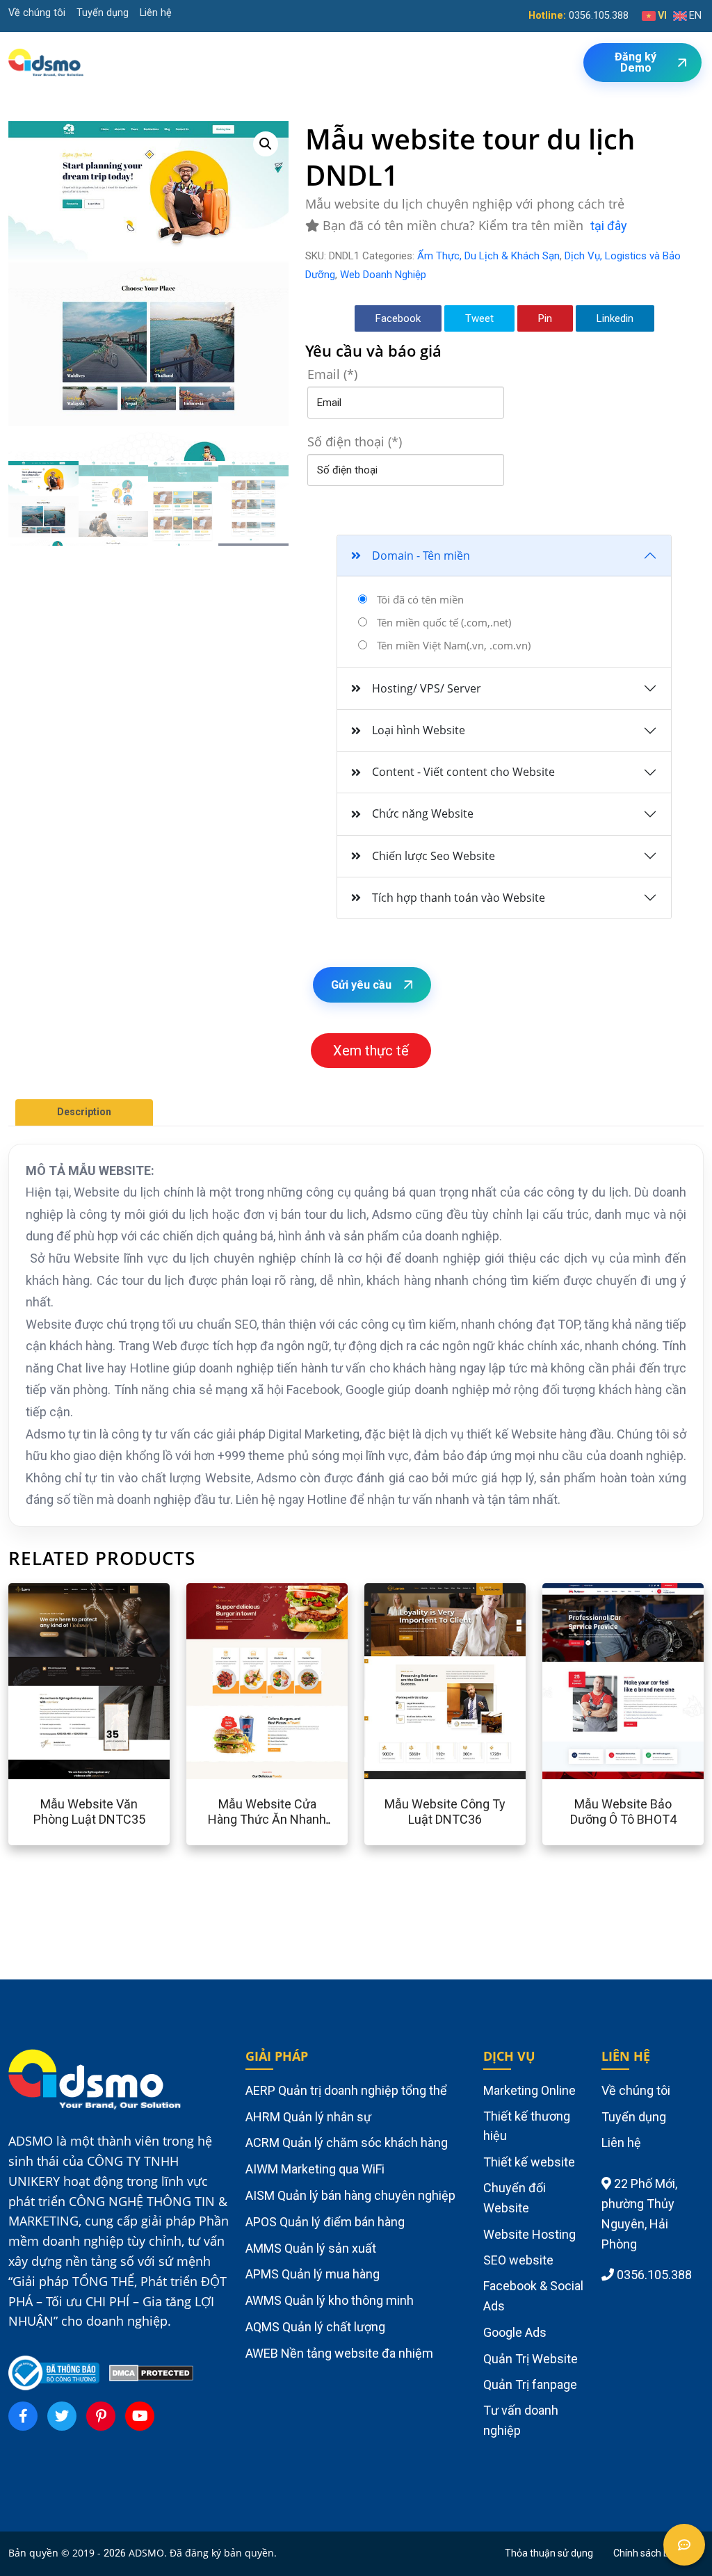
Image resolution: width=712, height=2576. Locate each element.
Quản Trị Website (531, 2359)
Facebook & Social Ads (533, 2296)
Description (84, 1112)
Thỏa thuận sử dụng (549, 2553)
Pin (545, 318)
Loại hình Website (419, 730)
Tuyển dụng (103, 13)
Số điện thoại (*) (355, 442)
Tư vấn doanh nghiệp (521, 2420)
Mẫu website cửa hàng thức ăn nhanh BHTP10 (267, 1819)
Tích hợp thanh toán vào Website (459, 898)
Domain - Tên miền (421, 556)
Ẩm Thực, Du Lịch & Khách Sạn (488, 256)
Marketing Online (529, 2090)
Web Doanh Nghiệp (383, 275)
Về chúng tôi (37, 13)
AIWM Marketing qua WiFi (315, 2169)
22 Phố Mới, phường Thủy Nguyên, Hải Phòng (639, 2213)
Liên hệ (156, 13)
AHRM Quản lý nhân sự (308, 2117)
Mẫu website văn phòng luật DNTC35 (89, 1812)
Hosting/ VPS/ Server (427, 688)
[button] (266, 144)
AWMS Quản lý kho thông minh (330, 2300)
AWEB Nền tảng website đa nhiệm (339, 2353)
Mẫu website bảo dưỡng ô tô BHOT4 (623, 1812)
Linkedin (615, 318)
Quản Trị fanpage (530, 2384)
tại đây (609, 226)
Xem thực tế (371, 1051)
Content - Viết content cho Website (463, 772)
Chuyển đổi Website (515, 2198)
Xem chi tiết (49, 1681)
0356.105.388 (599, 16)
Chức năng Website (423, 813)
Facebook (398, 318)
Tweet (479, 318)
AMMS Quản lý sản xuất (311, 2248)
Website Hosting (529, 2234)
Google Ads (515, 2332)
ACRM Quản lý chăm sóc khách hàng (347, 2142)
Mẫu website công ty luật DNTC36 (445, 1812)
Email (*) (332, 374)
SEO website (518, 2260)
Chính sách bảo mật (657, 2553)
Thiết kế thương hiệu (527, 2126)
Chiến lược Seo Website (434, 856)
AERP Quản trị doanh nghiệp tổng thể (346, 2090)
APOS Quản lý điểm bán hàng (325, 2222)
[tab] (84, 1112)
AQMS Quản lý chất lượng (315, 2327)
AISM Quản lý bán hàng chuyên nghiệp (350, 2195)
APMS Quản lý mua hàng (313, 2274)
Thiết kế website (529, 2162)
